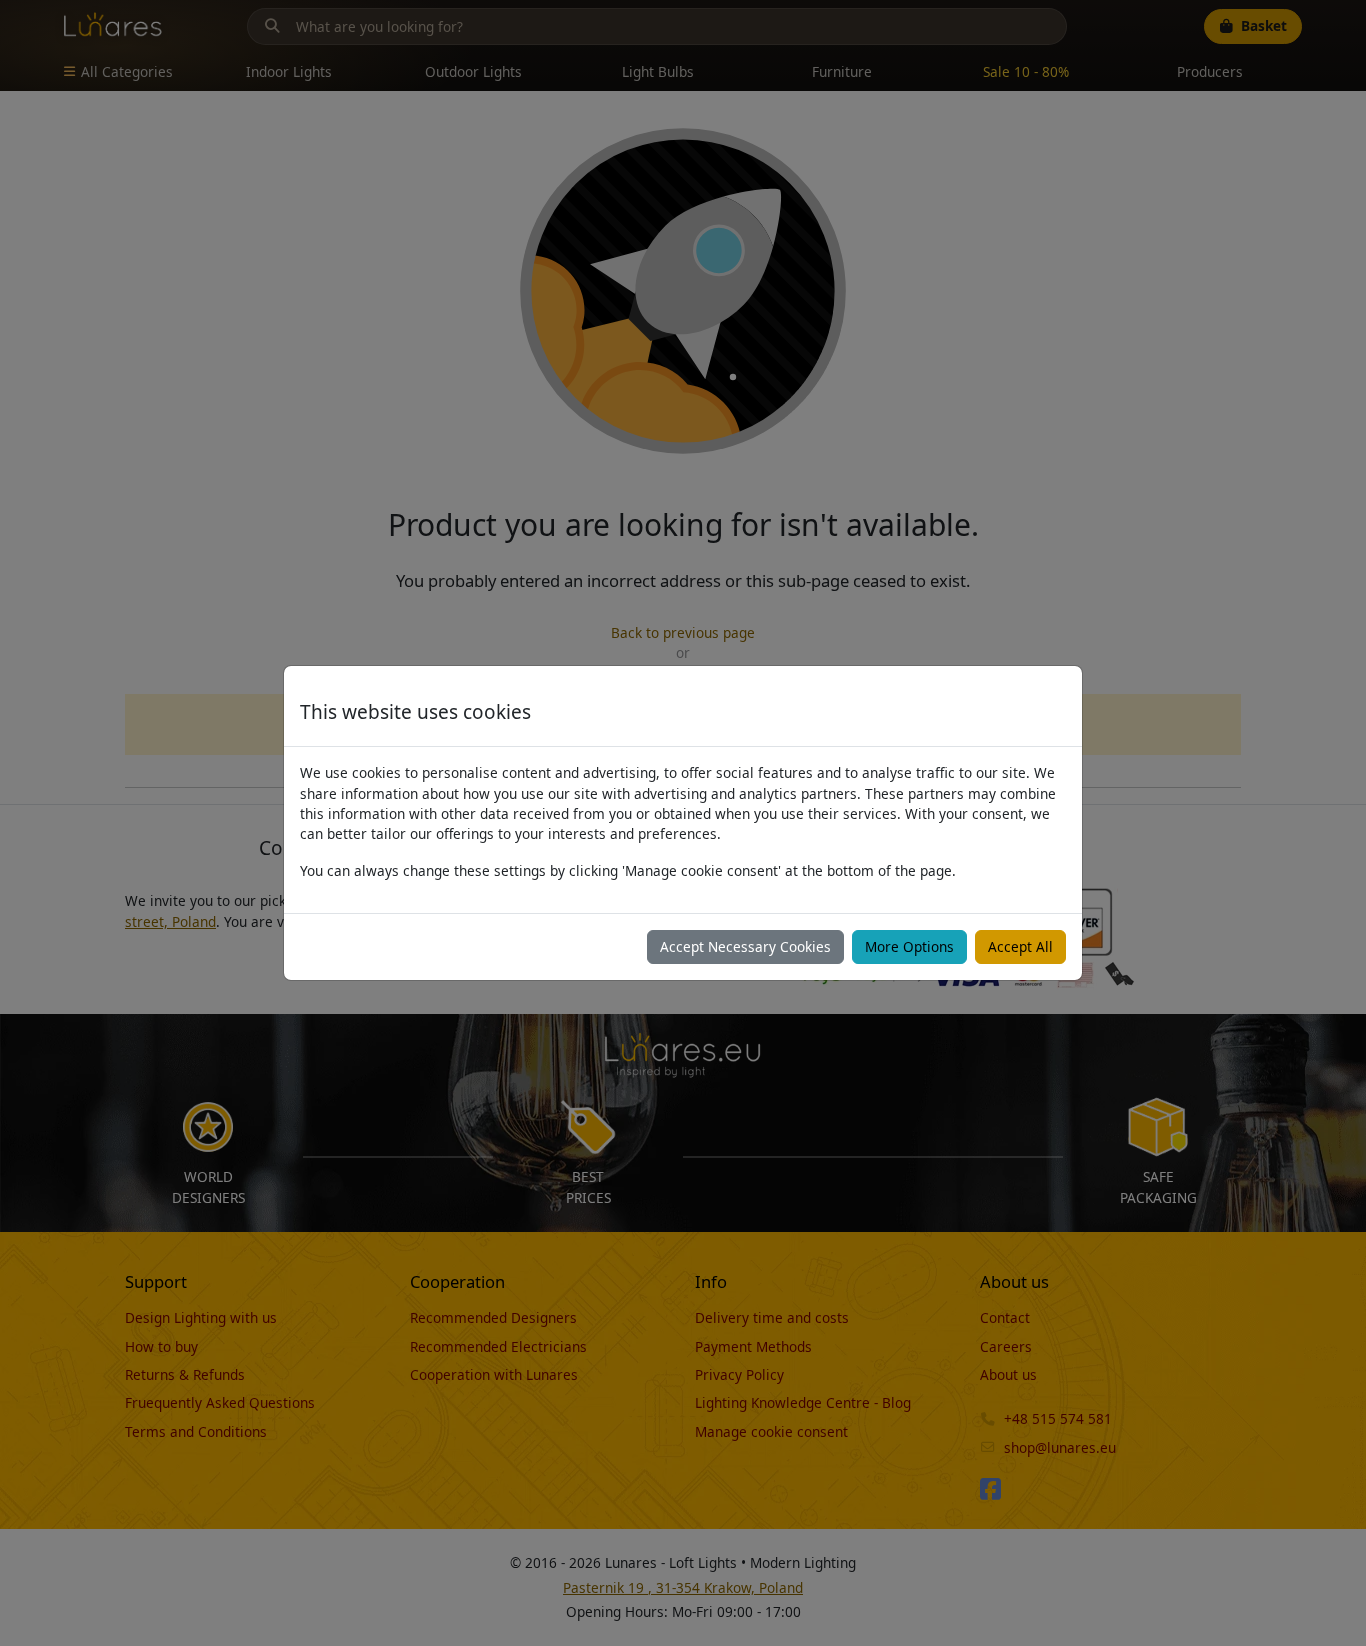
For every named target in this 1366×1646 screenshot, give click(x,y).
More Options (909, 946)
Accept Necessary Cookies (745, 946)
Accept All (1020, 946)
